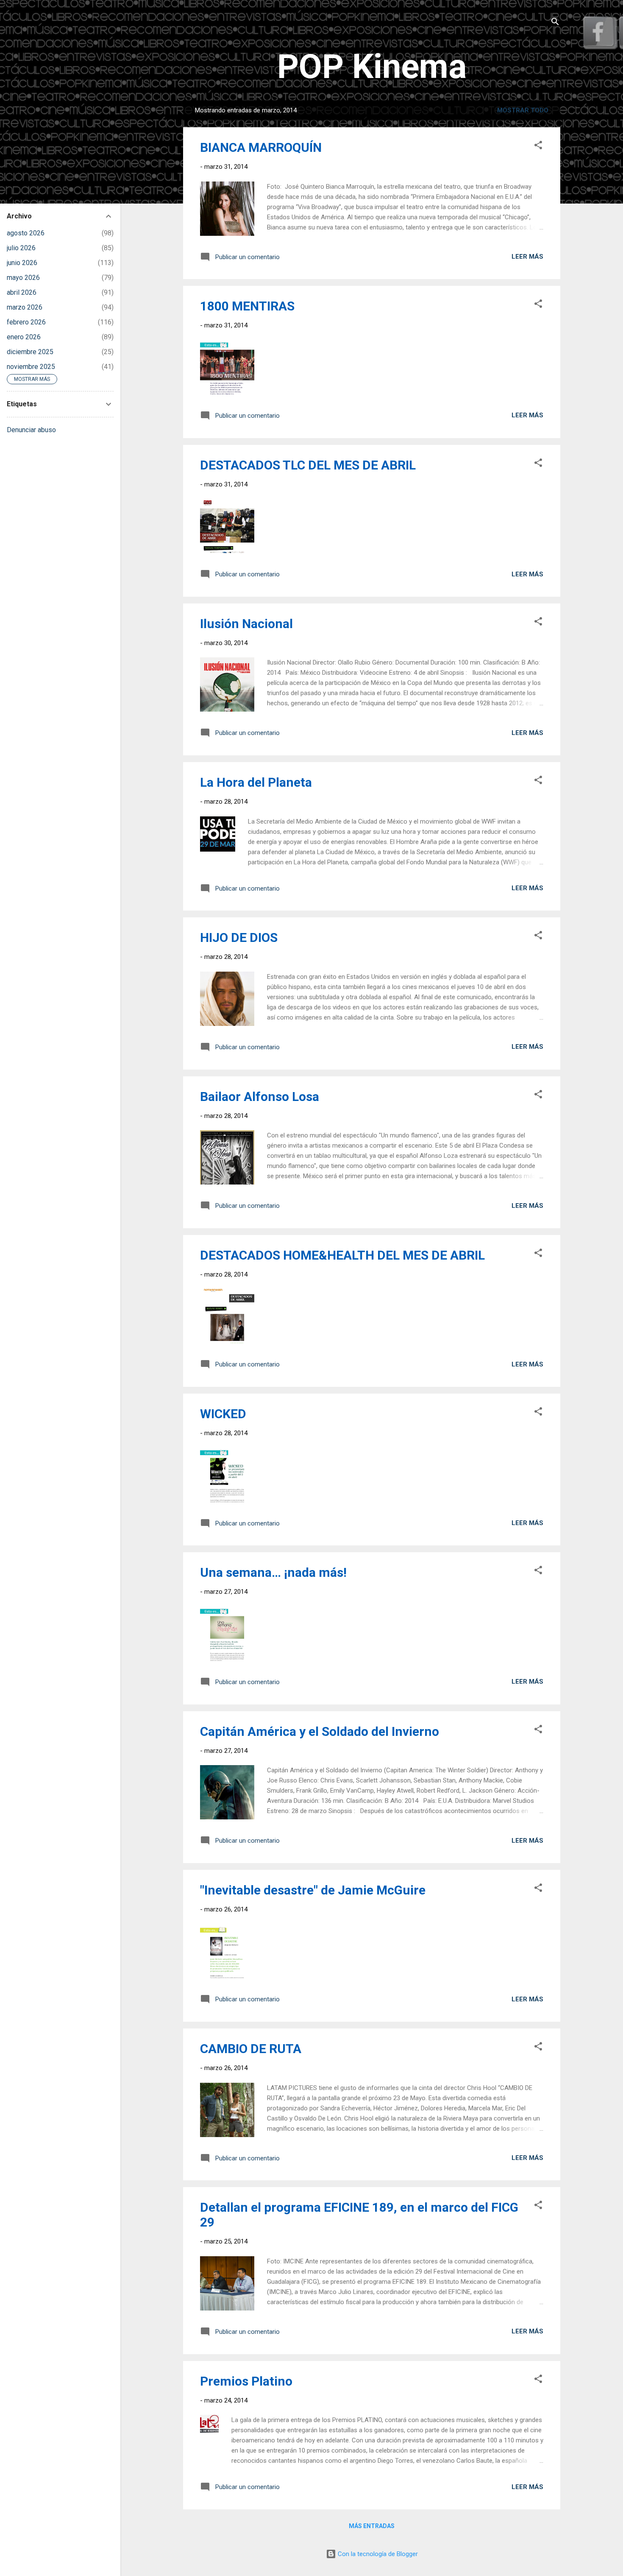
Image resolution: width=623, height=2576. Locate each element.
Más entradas (372, 2526)
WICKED (223, 1414)
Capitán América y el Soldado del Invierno (320, 1731)
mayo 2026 (23, 278)
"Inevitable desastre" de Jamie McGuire (313, 1890)
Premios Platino (246, 2381)
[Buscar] (555, 23)
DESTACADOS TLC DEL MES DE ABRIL (308, 465)
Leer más (527, 257)
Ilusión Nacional (246, 624)
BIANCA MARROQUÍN (261, 147)
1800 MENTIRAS (247, 306)
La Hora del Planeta (256, 782)
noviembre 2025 (31, 367)
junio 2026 (22, 263)
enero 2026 (24, 337)
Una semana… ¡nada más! (273, 1572)
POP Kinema (372, 67)
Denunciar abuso (31, 430)
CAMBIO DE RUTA (251, 2049)
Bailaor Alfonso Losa (260, 1097)
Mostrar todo (523, 110)
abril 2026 (22, 292)
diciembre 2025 (30, 352)
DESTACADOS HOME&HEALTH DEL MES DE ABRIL (342, 1255)
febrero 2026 (26, 322)
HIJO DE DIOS (239, 937)
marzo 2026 (25, 307)
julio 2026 (21, 248)
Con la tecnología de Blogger (377, 2554)
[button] (538, 147)
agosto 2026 (26, 233)
